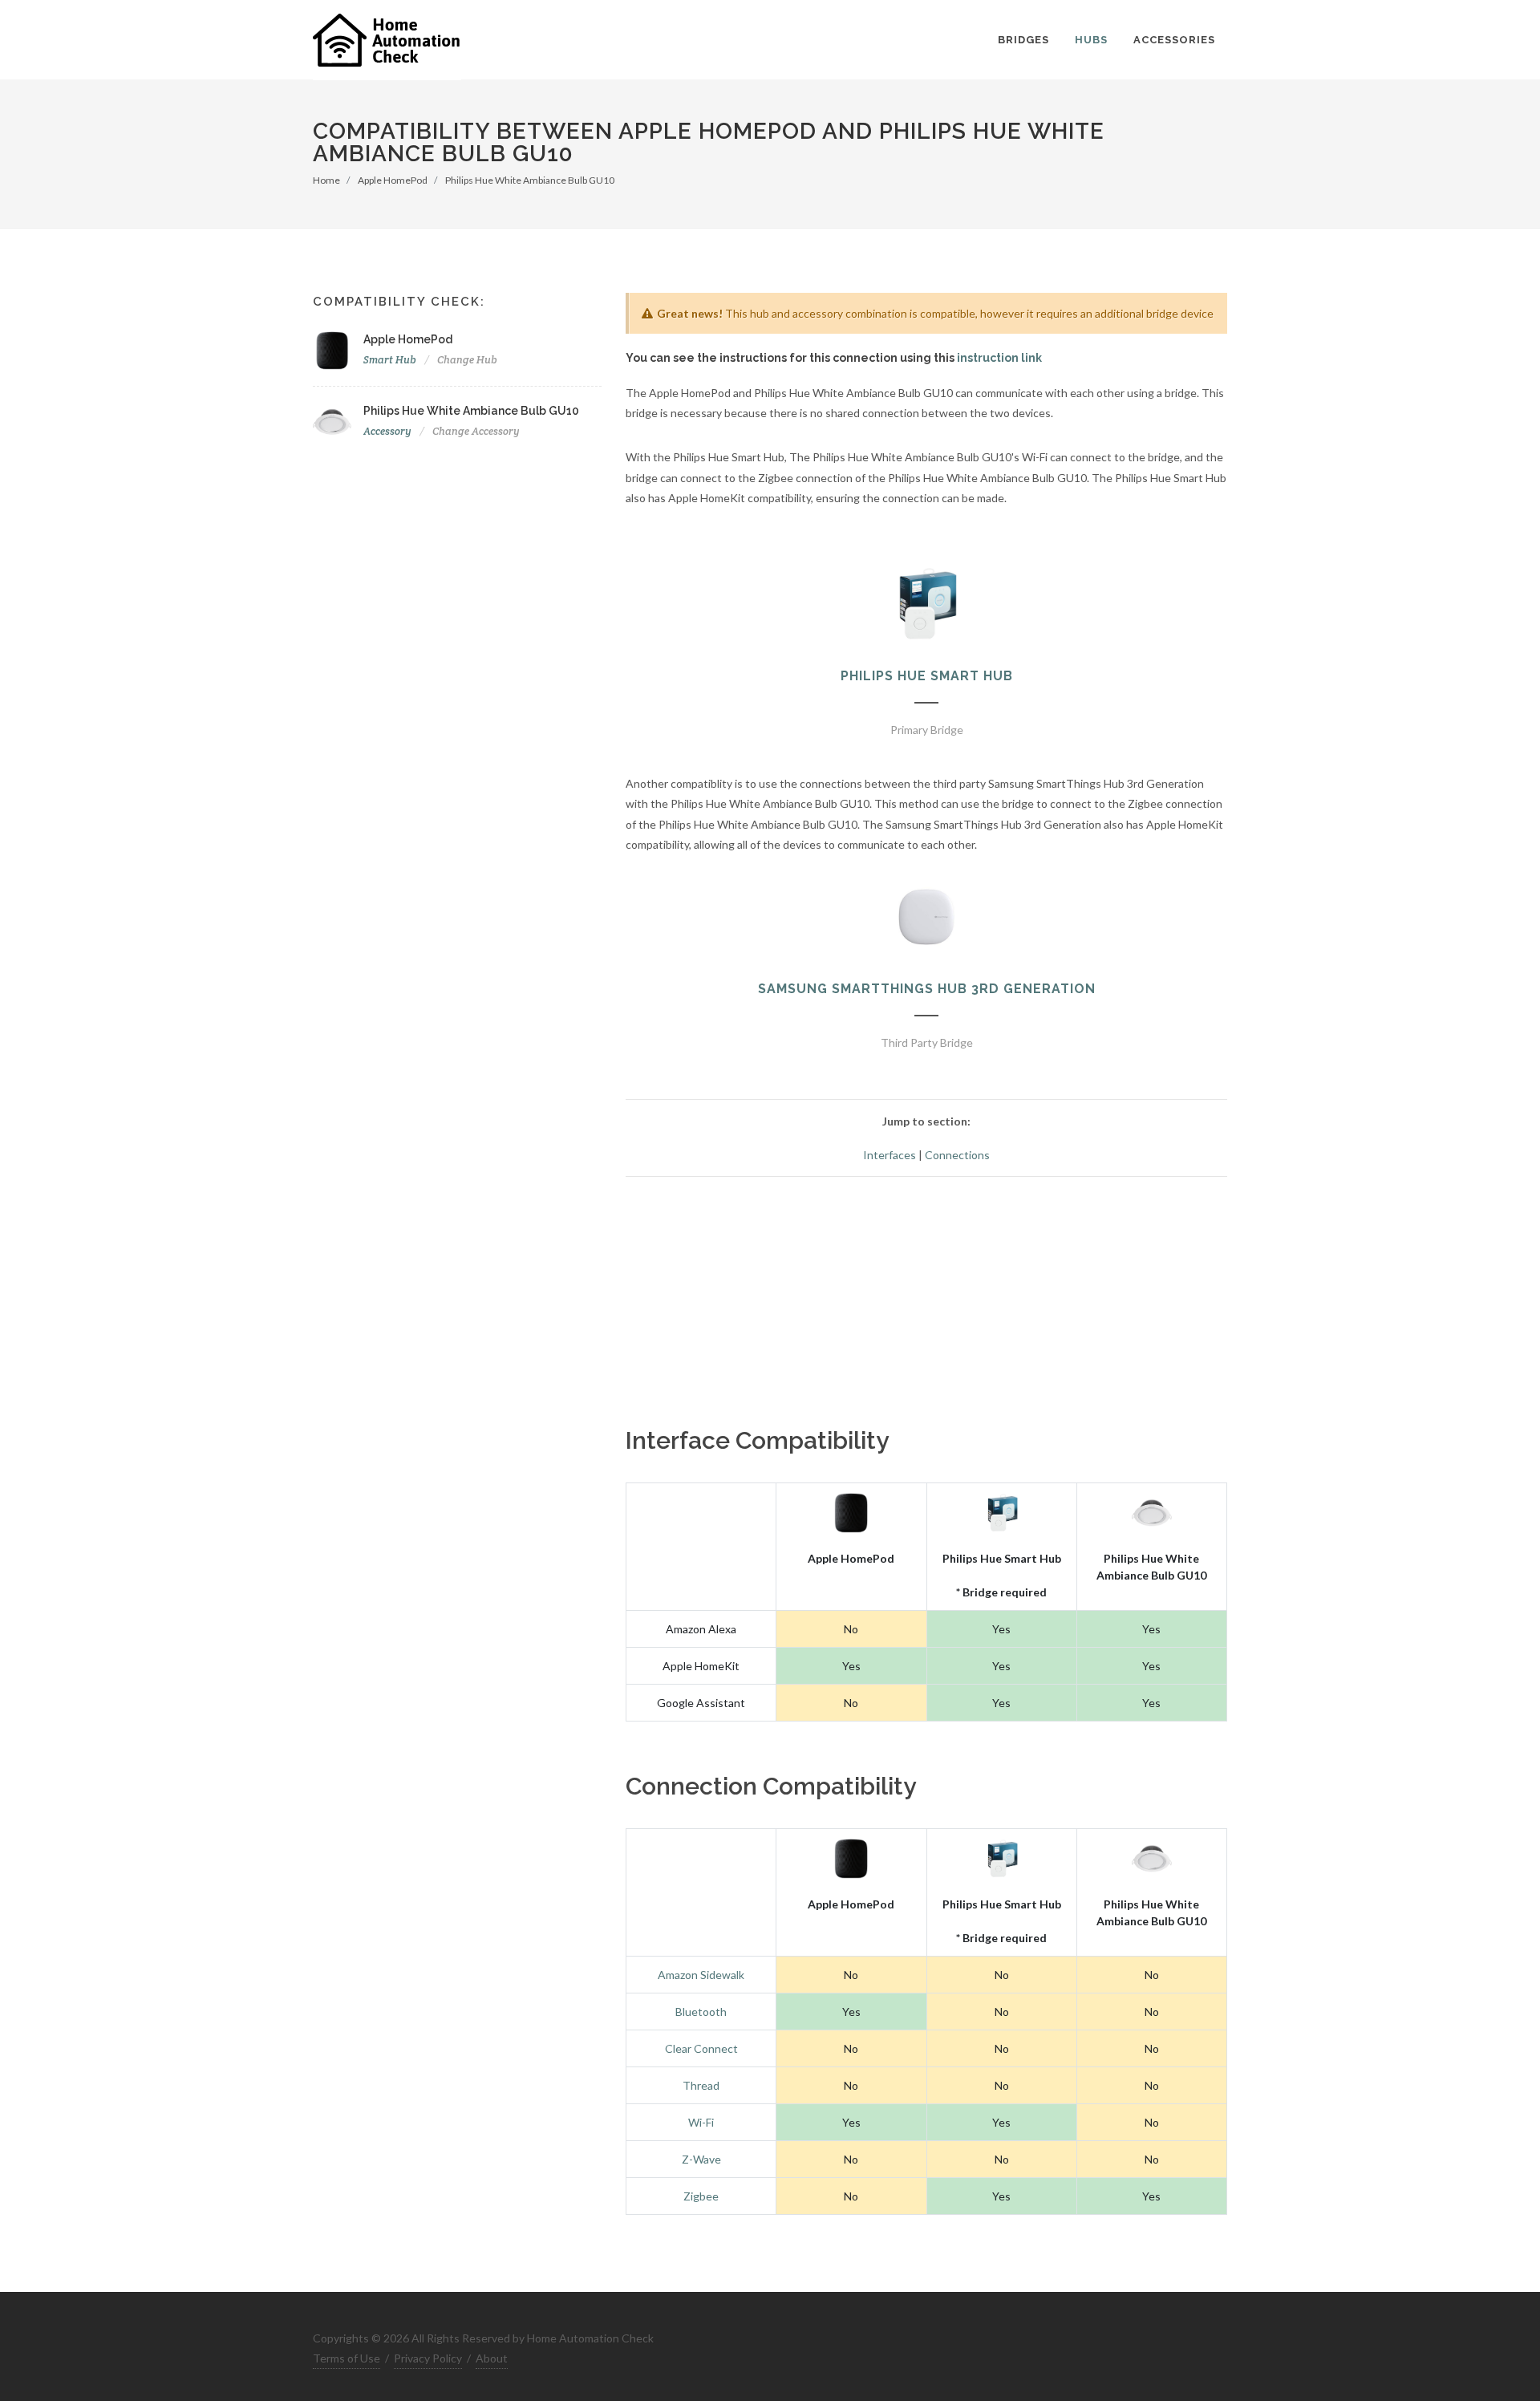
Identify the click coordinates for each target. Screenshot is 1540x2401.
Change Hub (467, 360)
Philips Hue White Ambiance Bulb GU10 (530, 180)
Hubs (1091, 40)
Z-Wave (701, 2159)
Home (326, 180)
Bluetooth (701, 2012)
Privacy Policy (428, 2358)
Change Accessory (476, 431)
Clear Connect (701, 2048)
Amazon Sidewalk (701, 1975)
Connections (957, 1155)
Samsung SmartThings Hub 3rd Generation (927, 989)
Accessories (1174, 40)
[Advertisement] (926, 1302)
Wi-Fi (701, 2122)
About (492, 2358)
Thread (701, 2085)
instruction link (999, 358)
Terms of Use (346, 2358)
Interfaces (890, 1155)
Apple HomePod (393, 180)
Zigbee (701, 2196)
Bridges (1023, 40)
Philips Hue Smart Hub (927, 676)
